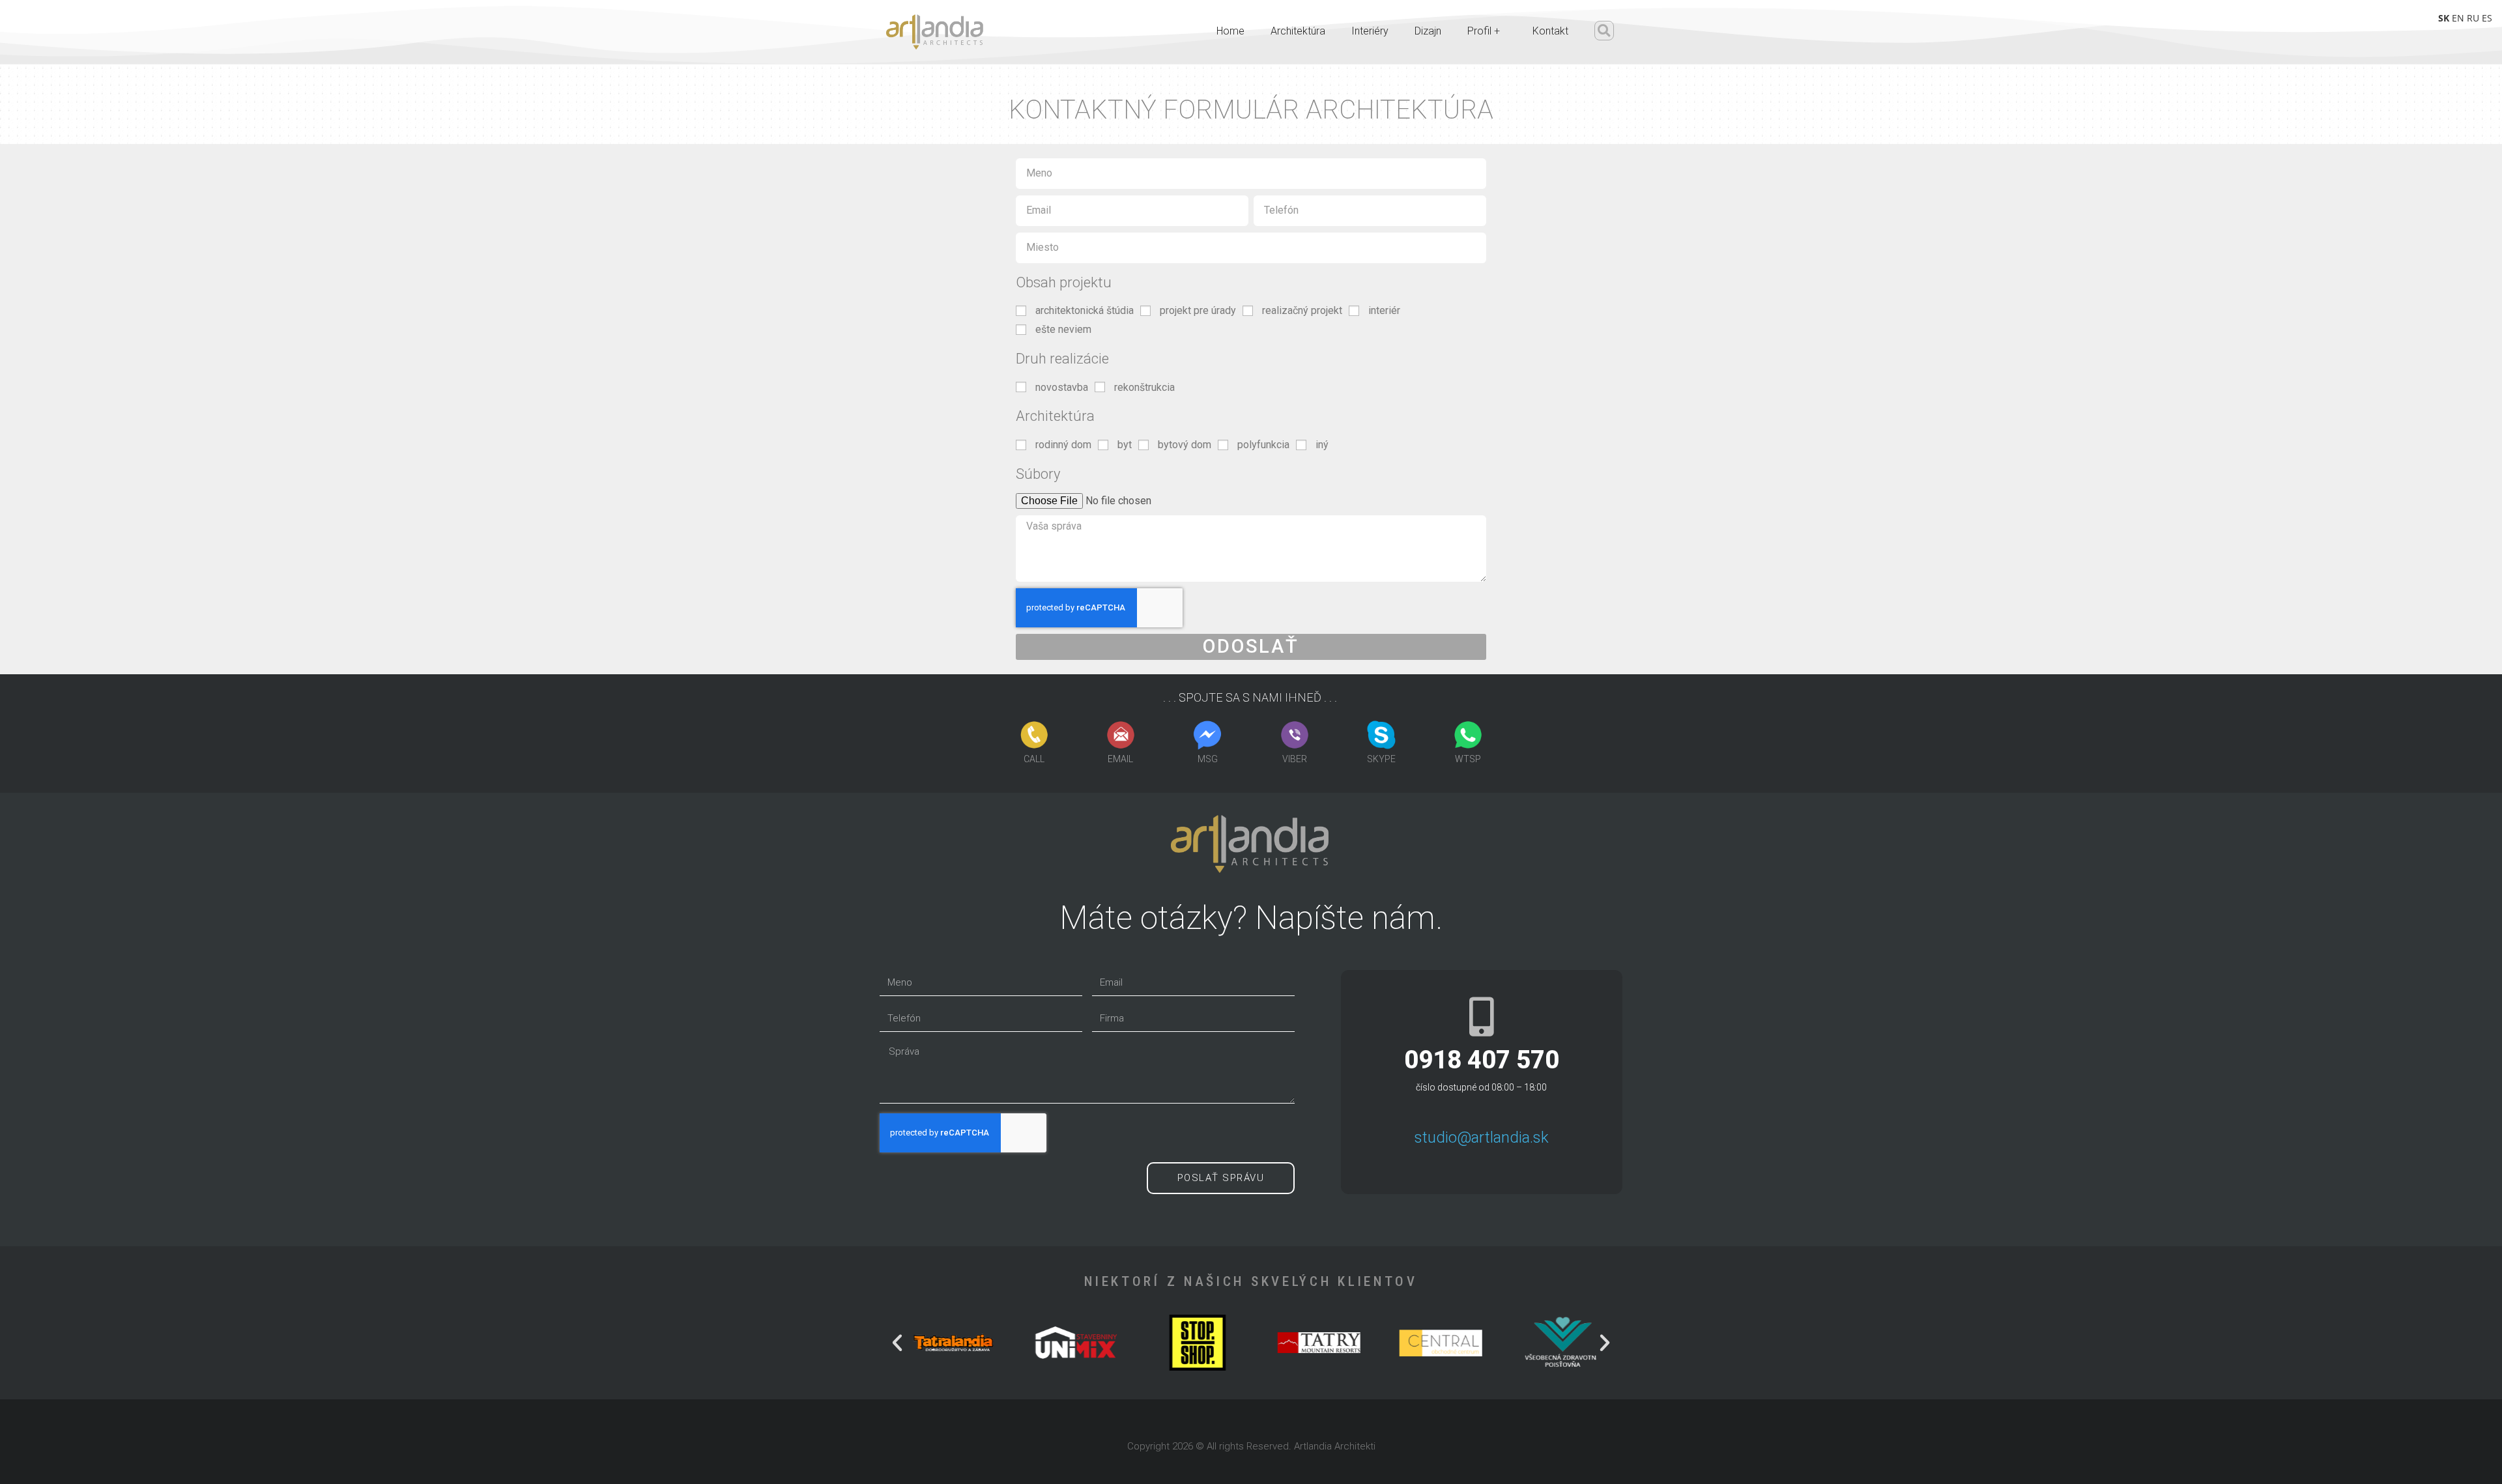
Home (1230, 31)
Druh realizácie (1062, 359)
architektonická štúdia (1085, 310)
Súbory (1038, 474)
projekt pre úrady (1198, 310)
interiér (1384, 310)
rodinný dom (1063, 445)
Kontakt (1550, 31)
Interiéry (1370, 31)
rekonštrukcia (1144, 387)
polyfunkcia (1263, 445)
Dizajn (1428, 31)
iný (1322, 445)
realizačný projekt (1302, 310)
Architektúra (1298, 31)
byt (1125, 445)
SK (2444, 18)
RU (2473, 18)
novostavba (1062, 387)
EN (2458, 18)
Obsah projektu (1064, 282)
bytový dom (1185, 445)
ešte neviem (1063, 329)
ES (2487, 18)
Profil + (1484, 31)
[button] (1604, 31)
